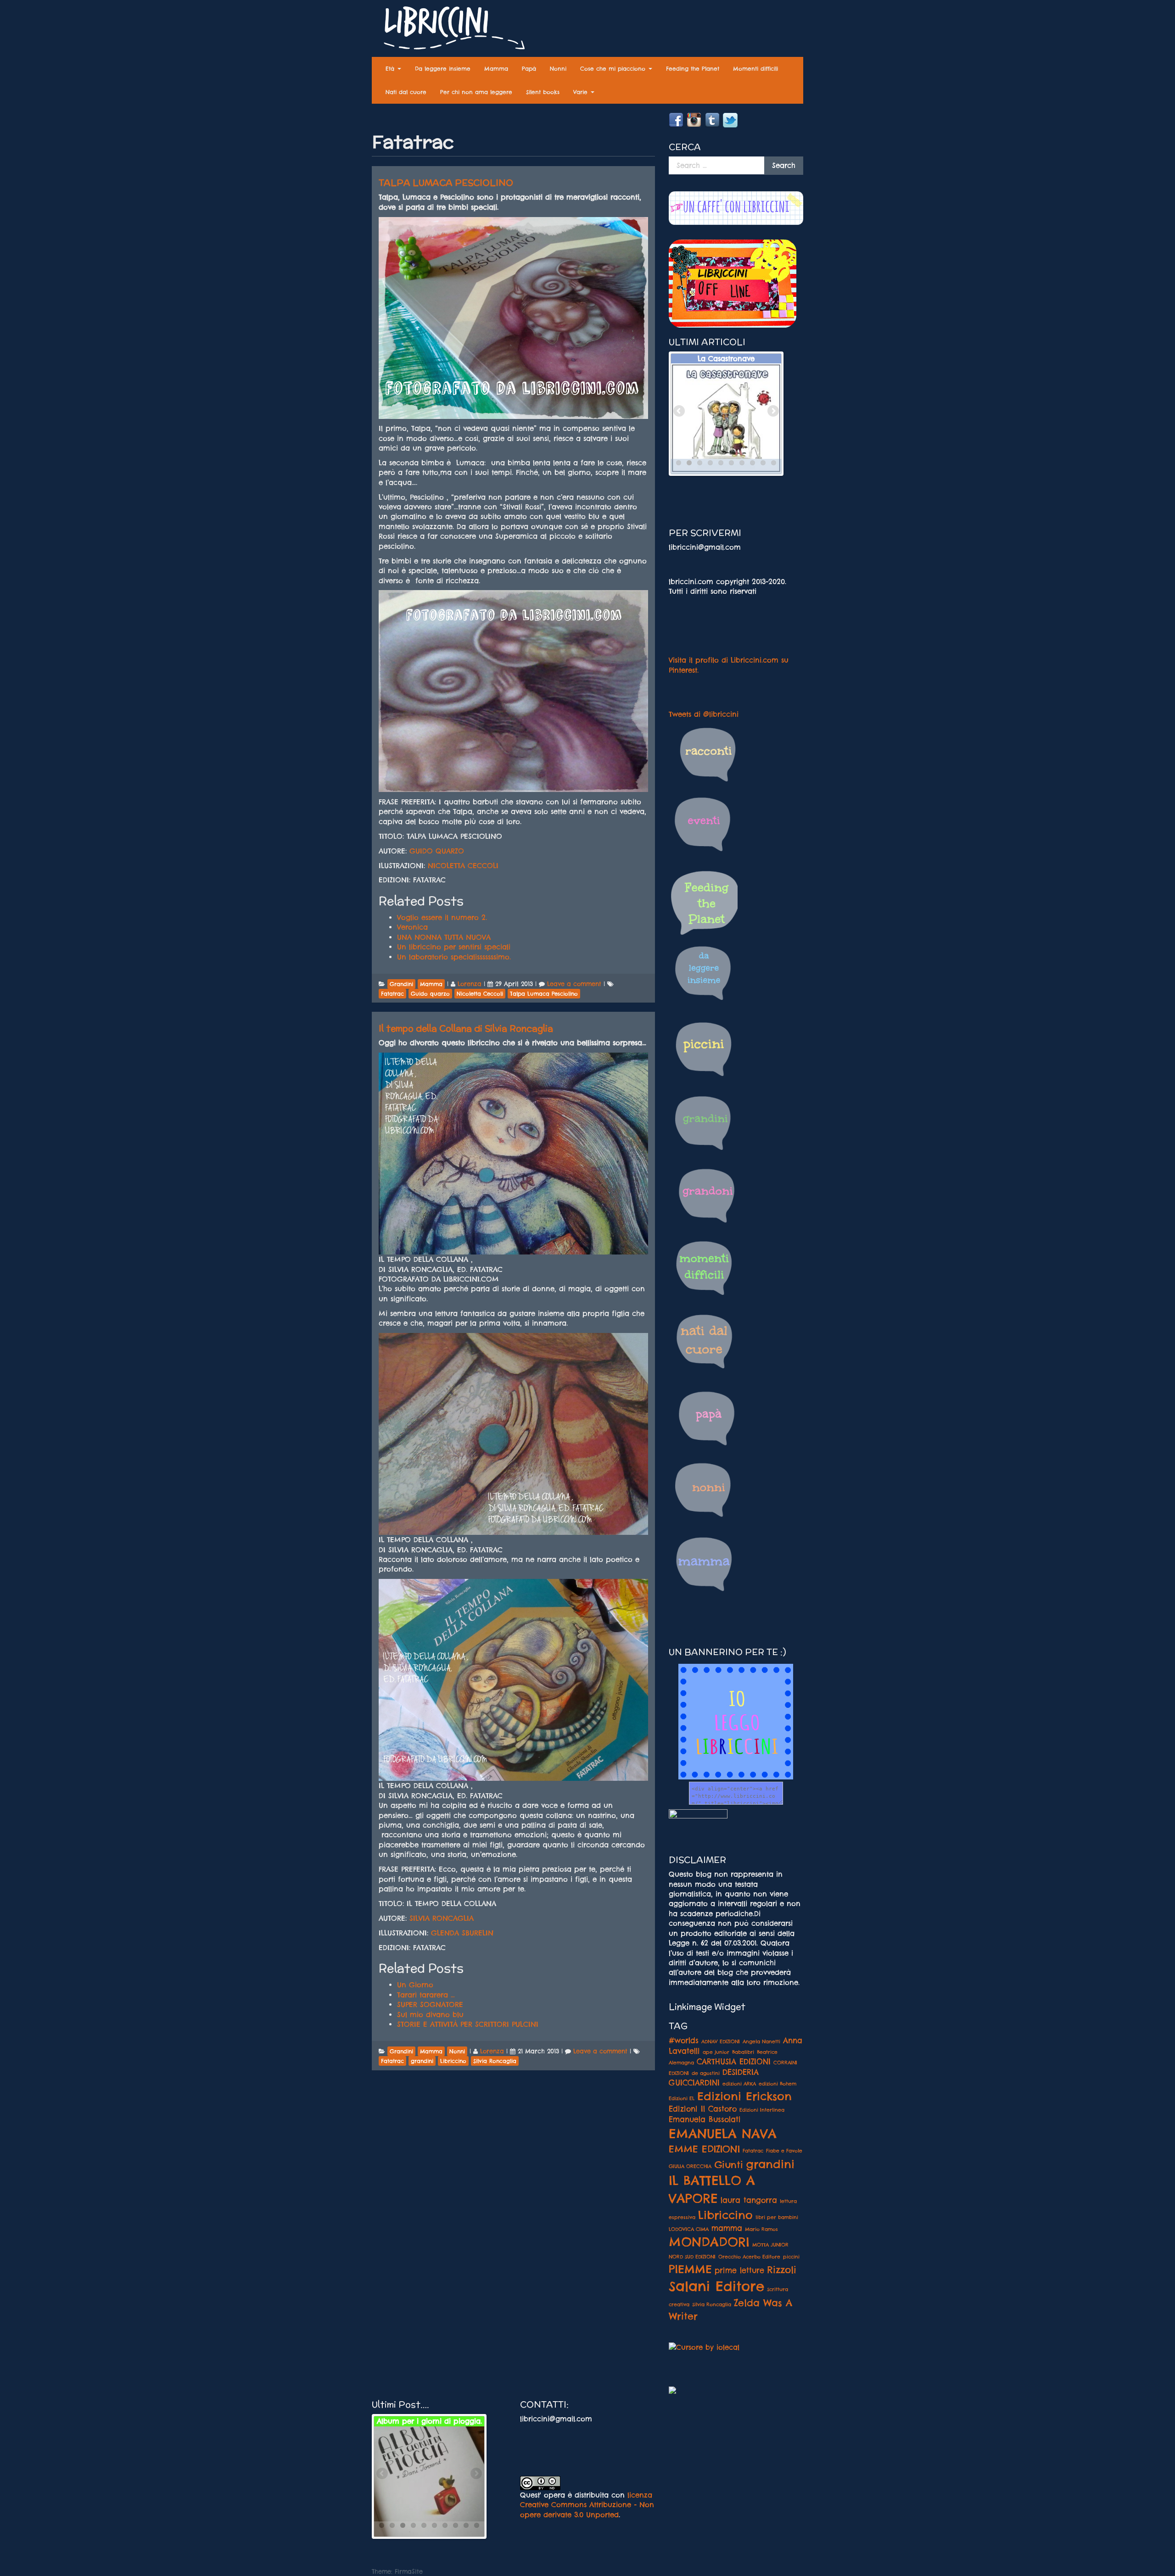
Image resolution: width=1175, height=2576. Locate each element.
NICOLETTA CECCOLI (463, 866)
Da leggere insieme (443, 69)
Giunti (729, 2164)
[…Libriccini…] (450, 30)
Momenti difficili (755, 69)
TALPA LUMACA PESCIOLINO (446, 183)
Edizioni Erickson (744, 2096)
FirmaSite (409, 2571)
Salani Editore (716, 2286)
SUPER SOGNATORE (430, 2004)
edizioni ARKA (739, 2084)
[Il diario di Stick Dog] (429, 2481)
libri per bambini (777, 2217)
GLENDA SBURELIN (462, 1933)
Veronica (412, 927)
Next (772, 412)
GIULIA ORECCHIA (690, 2166)
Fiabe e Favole (784, 2151)
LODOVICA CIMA (689, 2229)
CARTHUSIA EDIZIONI (734, 2062)
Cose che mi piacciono (614, 69)
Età (391, 69)
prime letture (739, 2270)
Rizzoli (782, 2269)
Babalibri (743, 2052)
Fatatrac (753, 2151)
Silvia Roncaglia (712, 2304)
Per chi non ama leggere (476, 92)
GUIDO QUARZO (437, 851)
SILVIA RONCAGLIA (442, 1918)
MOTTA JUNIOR (770, 2245)
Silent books (543, 92)
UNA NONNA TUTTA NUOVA (444, 937)
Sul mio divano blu (430, 2015)
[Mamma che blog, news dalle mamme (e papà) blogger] (698, 1820)
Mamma (496, 69)
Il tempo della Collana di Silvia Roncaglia (466, 1028)
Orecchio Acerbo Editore (749, 2257)
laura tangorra (749, 2200)
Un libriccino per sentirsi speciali (454, 947)
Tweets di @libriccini (704, 714)
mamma (727, 2228)
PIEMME (690, 2269)
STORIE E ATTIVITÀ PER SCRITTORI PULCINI (468, 2024)
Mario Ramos (761, 2229)
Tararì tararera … (426, 1995)
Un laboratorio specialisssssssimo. (454, 957)
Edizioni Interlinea (762, 2110)
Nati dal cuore (406, 92)
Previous (680, 412)
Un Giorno (415, 1985)
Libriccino (725, 2215)
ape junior (716, 2052)
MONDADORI (709, 2242)
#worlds (684, 2041)
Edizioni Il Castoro (703, 2109)
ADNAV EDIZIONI (721, 2041)
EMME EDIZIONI (704, 2149)
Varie (582, 92)
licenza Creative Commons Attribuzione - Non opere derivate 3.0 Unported (587, 2505)
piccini (791, 2257)
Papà (529, 69)
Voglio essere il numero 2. (442, 917)
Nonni (558, 69)
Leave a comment (574, 984)
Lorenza (470, 984)
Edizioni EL (682, 2098)
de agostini (706, 2073)
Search (784, 165)
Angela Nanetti (761, 2041)
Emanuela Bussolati (705, 2119)
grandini (770, 2164)
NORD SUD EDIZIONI (692, 2257)
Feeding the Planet (693, 69)
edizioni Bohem (778, 2084)
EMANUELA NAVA (723, 2134)
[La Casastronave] (726, 418)
